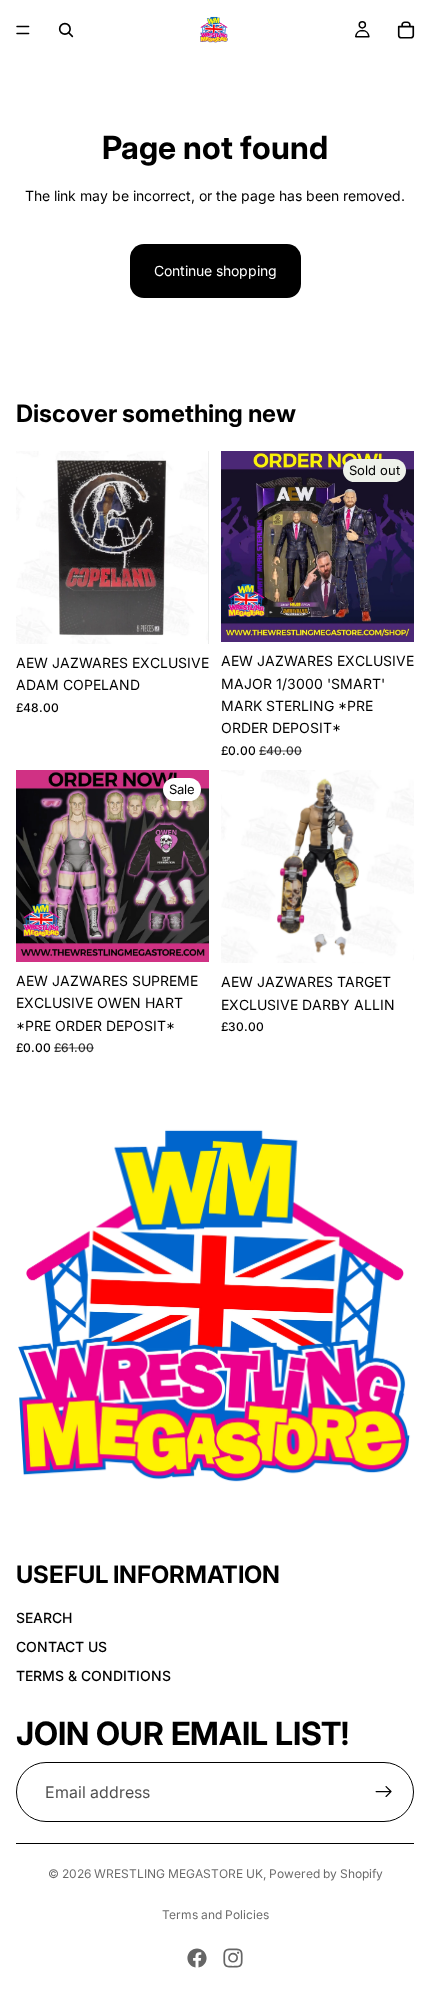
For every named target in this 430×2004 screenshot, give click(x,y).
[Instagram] (233, 1958)
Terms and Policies (215, 1914)
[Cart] (406, 30)
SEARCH (44, 1617)
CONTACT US (61, 1646)
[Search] (66, 30)
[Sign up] (384, 1792)
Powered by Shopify (326, 1873)
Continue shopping (215, 270)
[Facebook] (197, 1958)
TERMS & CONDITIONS (93, 1675)
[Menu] (23, 30)
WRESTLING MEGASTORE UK (178, 1873)
